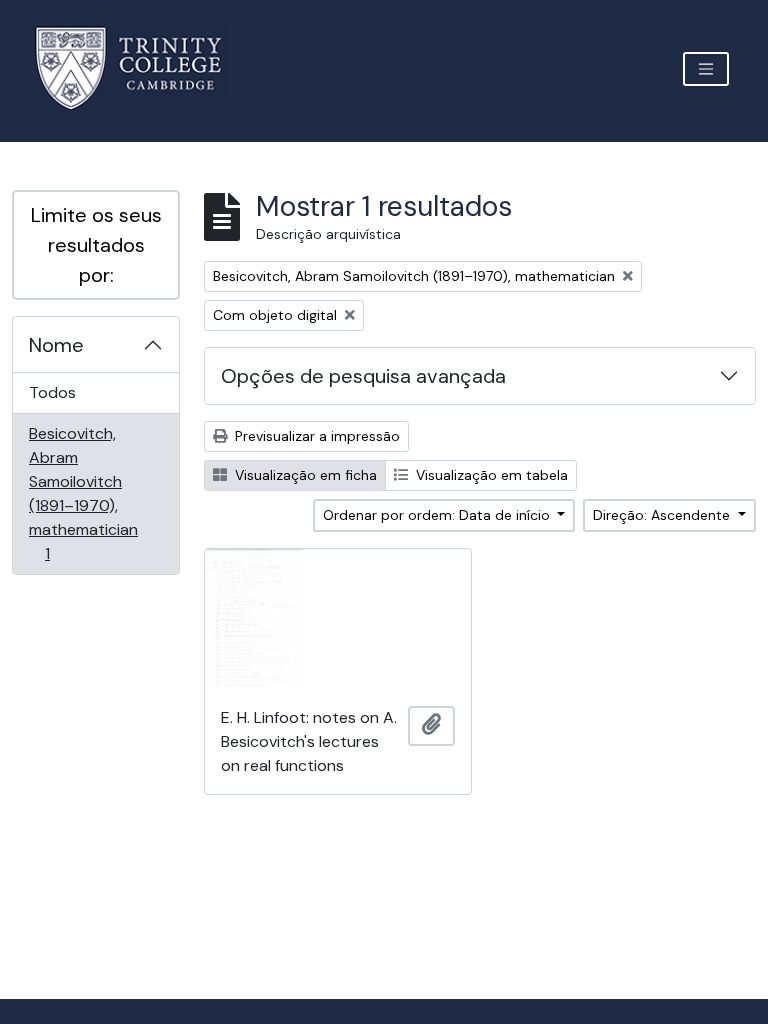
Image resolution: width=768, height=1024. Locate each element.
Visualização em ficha (304, 475)
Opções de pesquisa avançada (363, 376)
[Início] (140, 68)
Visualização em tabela (490, 475)
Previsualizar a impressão (315, 436)
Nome (56, 345)
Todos (52, 392)
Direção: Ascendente (663, 515)
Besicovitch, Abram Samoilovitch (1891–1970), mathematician (83, 493)
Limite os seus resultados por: (96, 245)
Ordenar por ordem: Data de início (438, 515)
